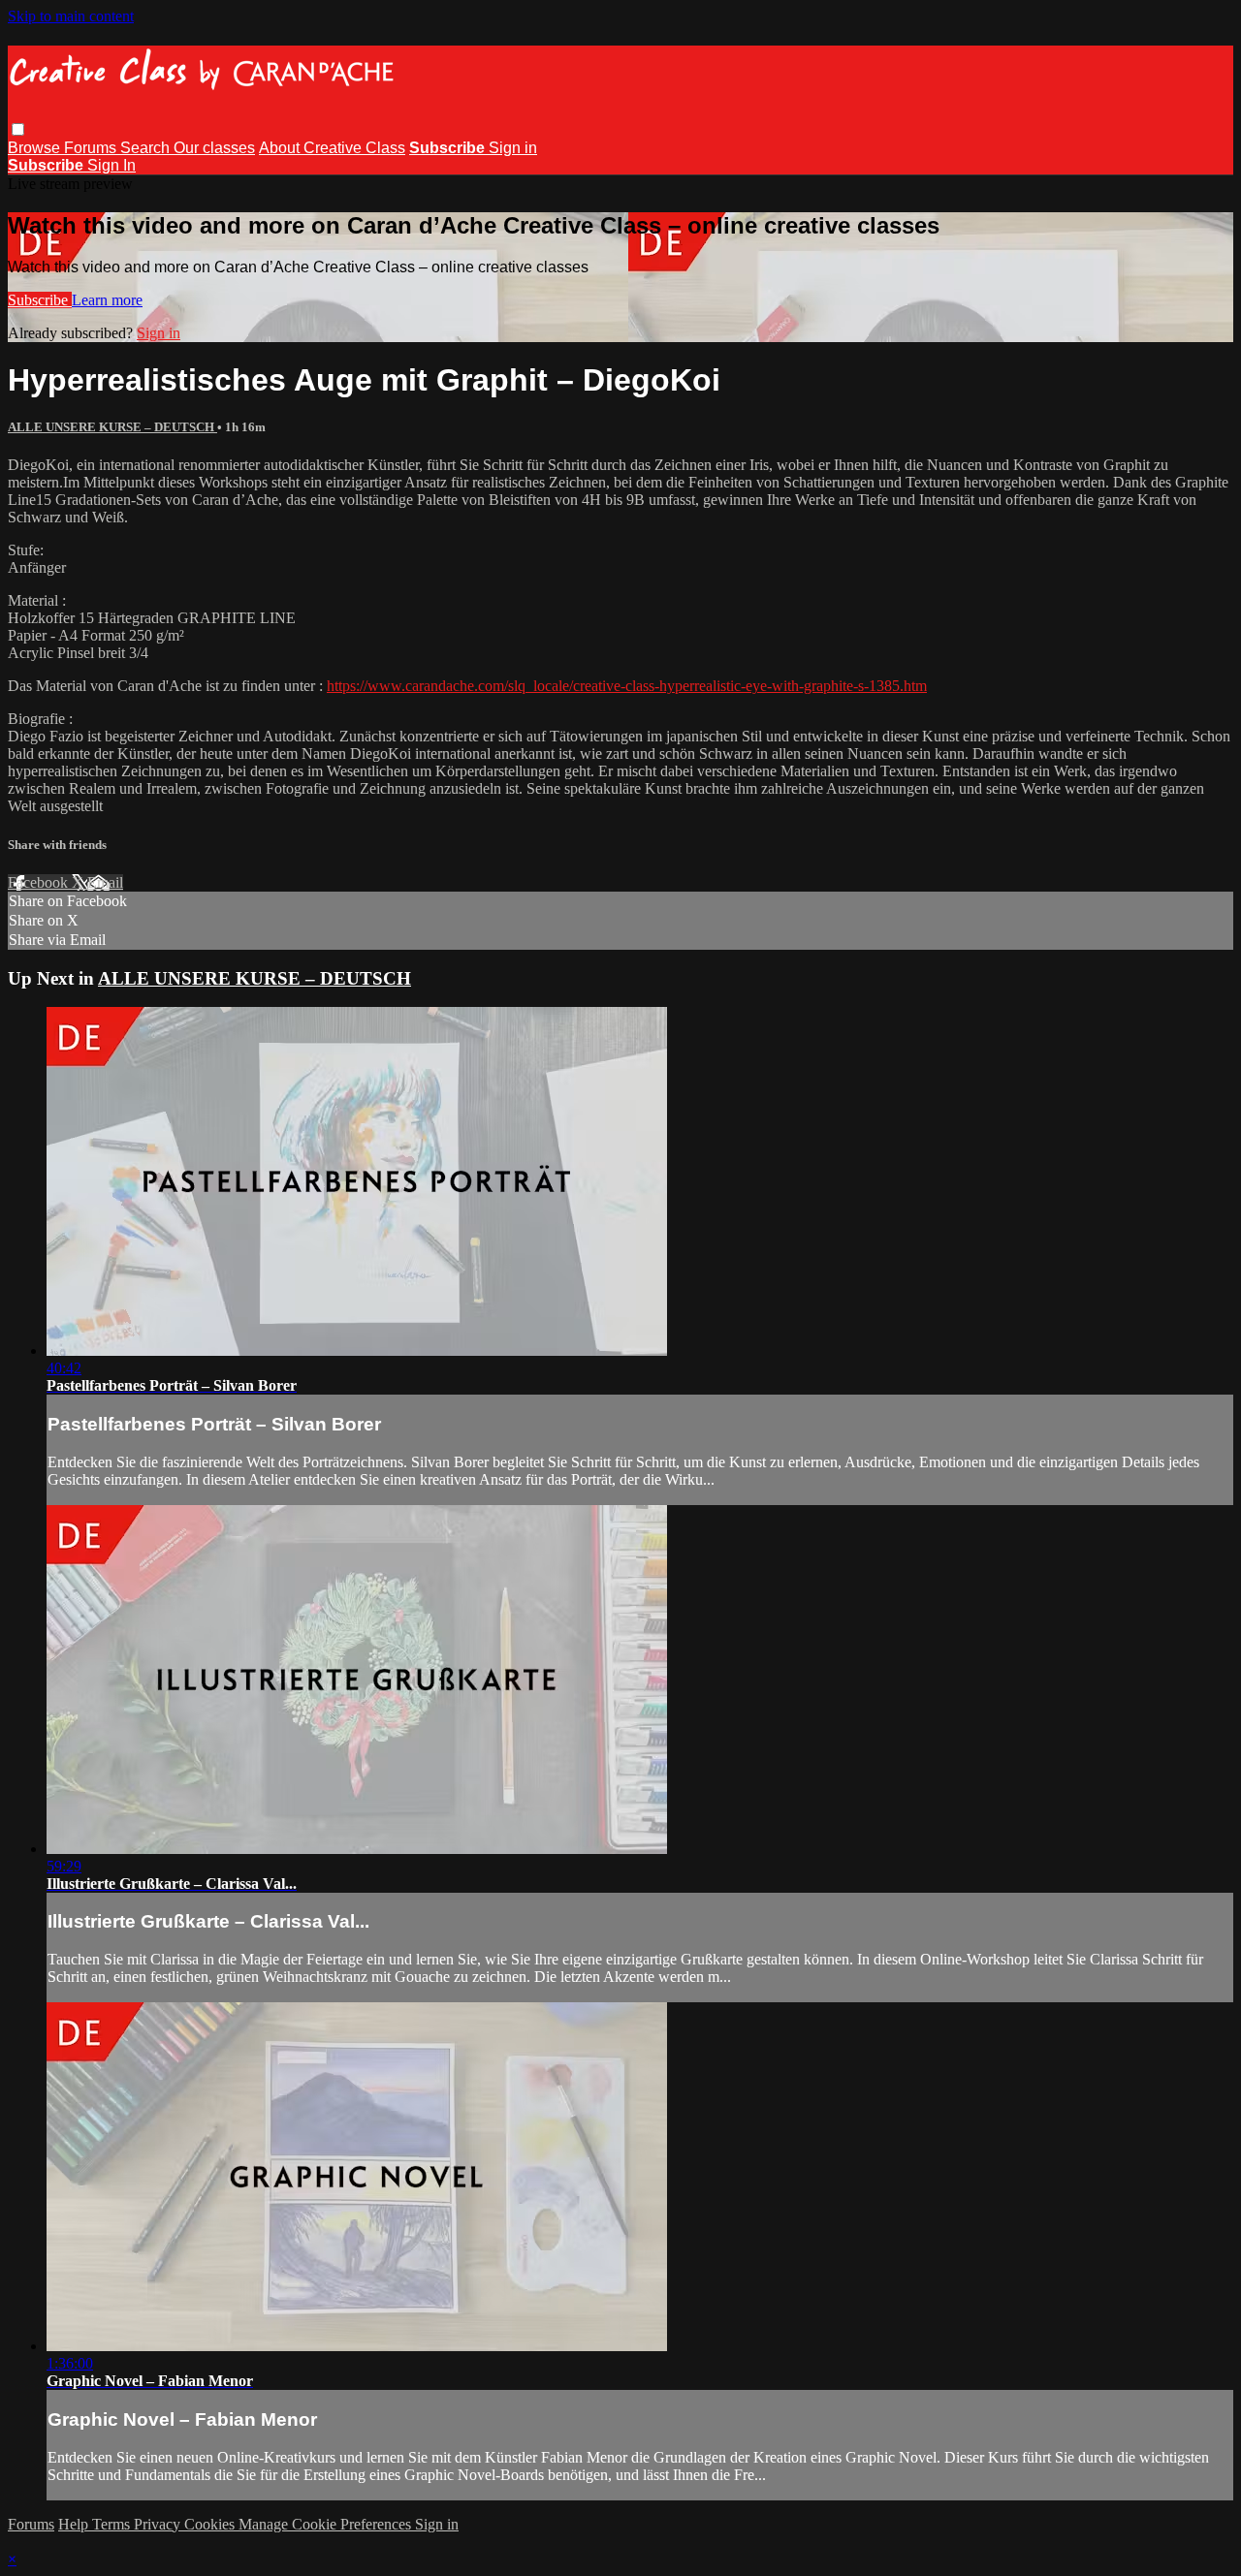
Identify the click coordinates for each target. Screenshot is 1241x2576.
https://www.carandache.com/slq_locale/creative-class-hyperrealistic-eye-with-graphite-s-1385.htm (627, 686)
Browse (36, 148)
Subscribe (40, 300)
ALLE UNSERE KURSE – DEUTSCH (112, 427)
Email (105, 882)
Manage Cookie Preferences (327, 2524)
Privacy (159, 2524)
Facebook (40, 882)
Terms (113, 2524)
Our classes (214, 148)
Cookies (211, 2524)
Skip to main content (71, 16)
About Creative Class (332, 148)
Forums (92, 148)
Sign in (513, 148)
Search (147, 148)
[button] (18, 129)
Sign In (111, 165)
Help (75, 2524)
